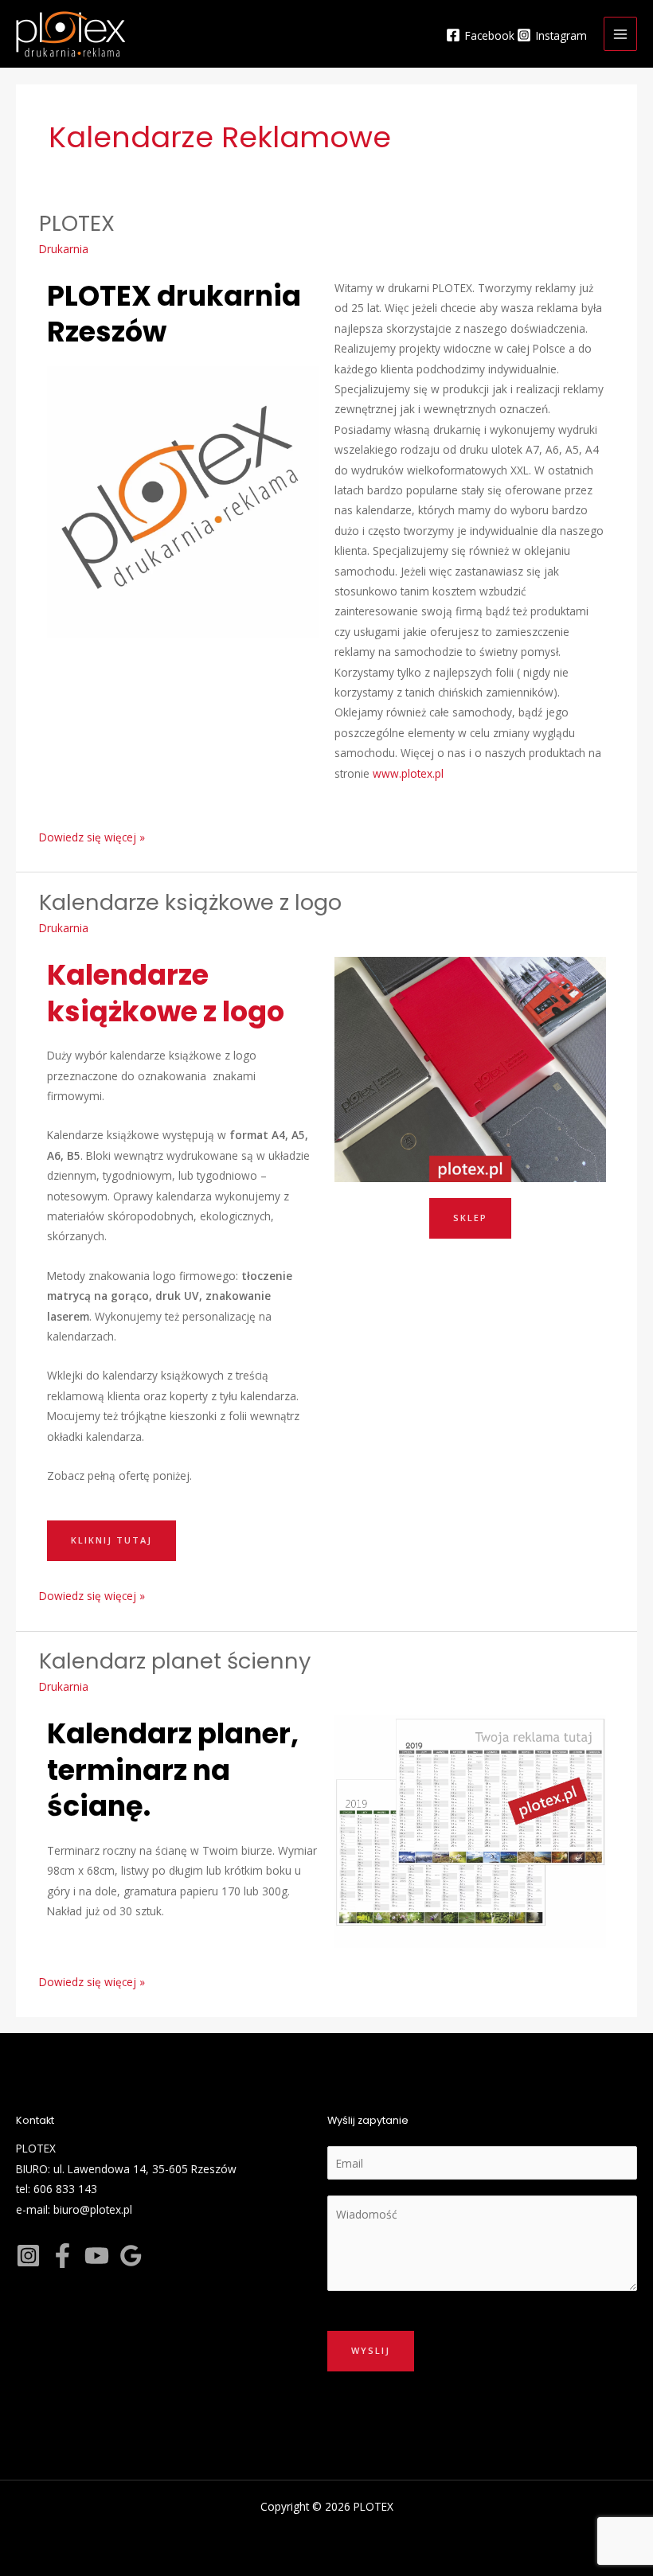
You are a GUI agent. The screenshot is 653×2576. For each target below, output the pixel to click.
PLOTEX (77, 223)
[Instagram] (28, 2256)
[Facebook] (63, 2256)
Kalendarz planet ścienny (175, 1661)
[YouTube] (97, 2256)
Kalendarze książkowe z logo (190, 902)
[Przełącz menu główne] (621, 34)
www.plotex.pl (408, 773)
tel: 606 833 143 (57, 2189)
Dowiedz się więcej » (92, 836)
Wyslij (371, 2350)
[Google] (131, 2256)
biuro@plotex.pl (93, 2209)
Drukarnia (64, 249)
